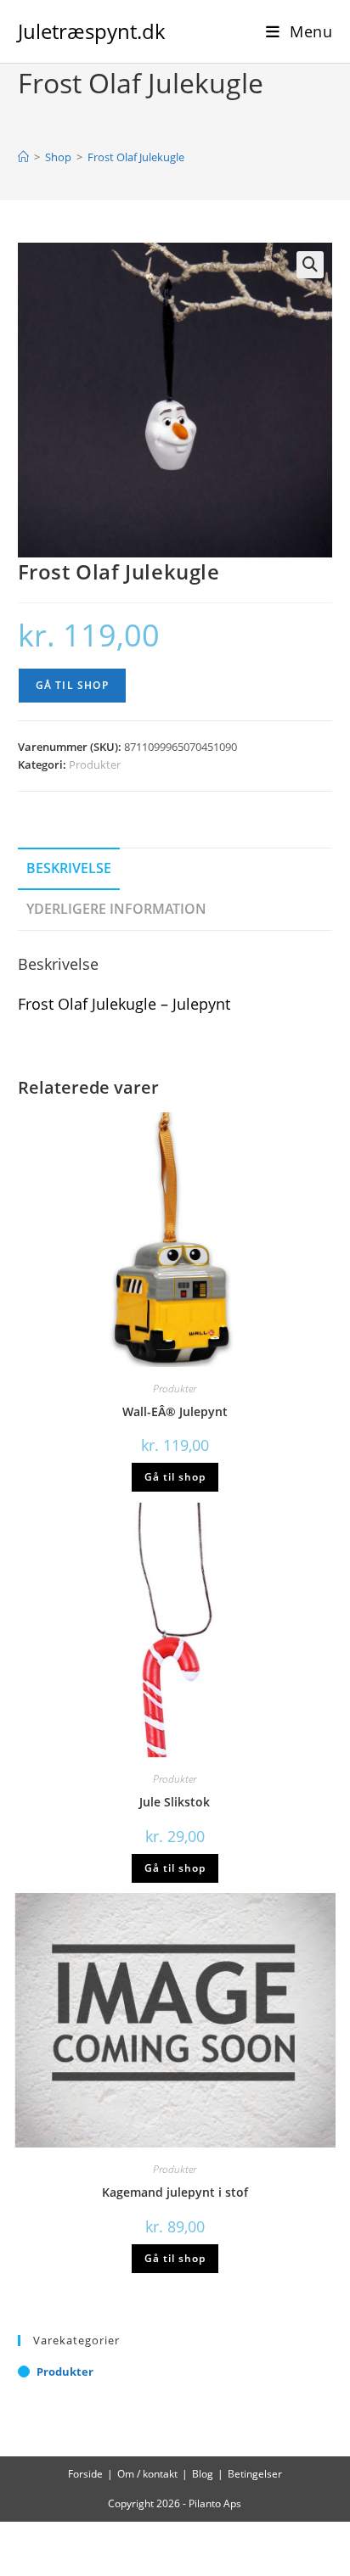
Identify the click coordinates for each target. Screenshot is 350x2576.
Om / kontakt (147, 2474)
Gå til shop (72, 685)
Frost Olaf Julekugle (136, 157)
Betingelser (255, 2474)
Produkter (95, 764)
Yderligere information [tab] (116, 909)
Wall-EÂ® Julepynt (175, 1411)
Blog (203, 2474)
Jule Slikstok (175, 1802)
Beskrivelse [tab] (69, 868)
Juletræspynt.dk (92, 31)
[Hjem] (23, 157)
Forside (85, 2474)
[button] (310, 265)
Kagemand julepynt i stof (175, 2192)
